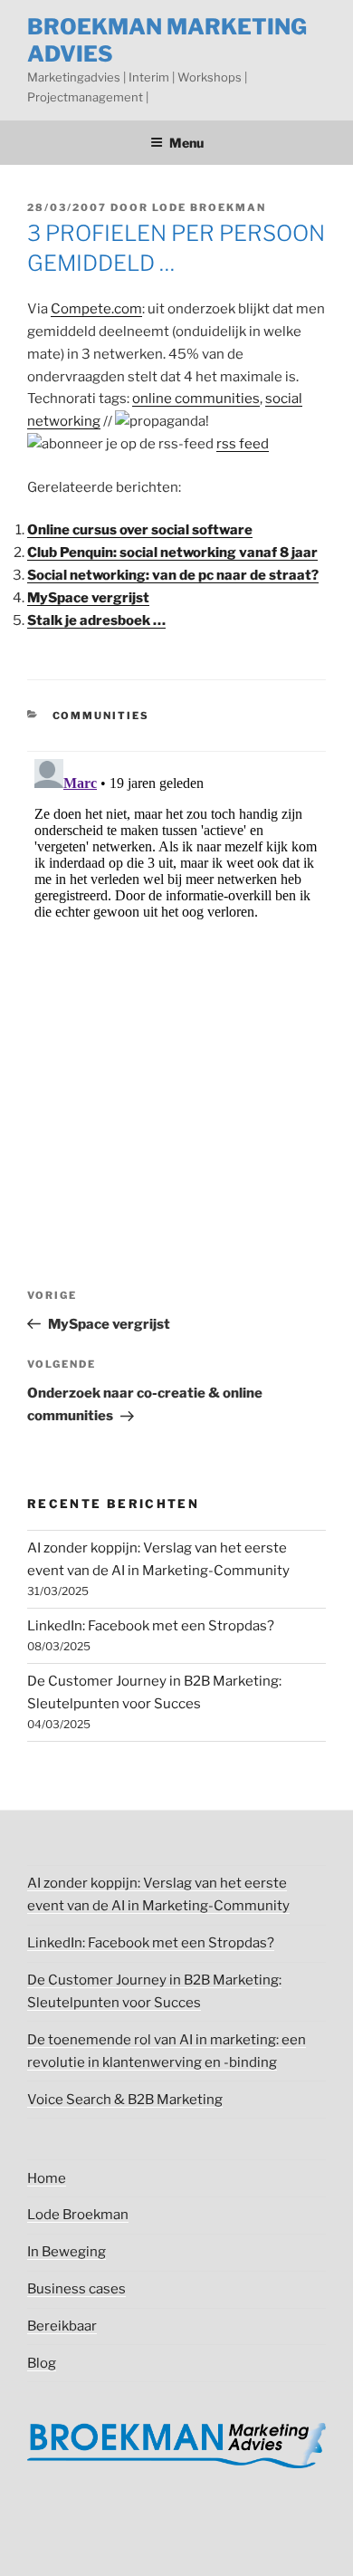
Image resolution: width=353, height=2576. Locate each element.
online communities (196, 399)
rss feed (243, 444)
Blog (42, 2363)
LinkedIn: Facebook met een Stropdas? (151, 1626)
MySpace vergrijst (88, 598)
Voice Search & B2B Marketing (125, 2100)
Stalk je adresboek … (96, 620)
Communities (101, 716)
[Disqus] (176, 978)
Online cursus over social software (140, 530)
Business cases (76, 2289)
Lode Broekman (209, 207)
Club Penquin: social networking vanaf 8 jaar (172, 553)
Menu (186, 143)
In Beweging (67, 2252)
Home (47, 2178)
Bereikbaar (62, 2326)
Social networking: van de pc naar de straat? (173, 575)
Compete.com (96, 309)
